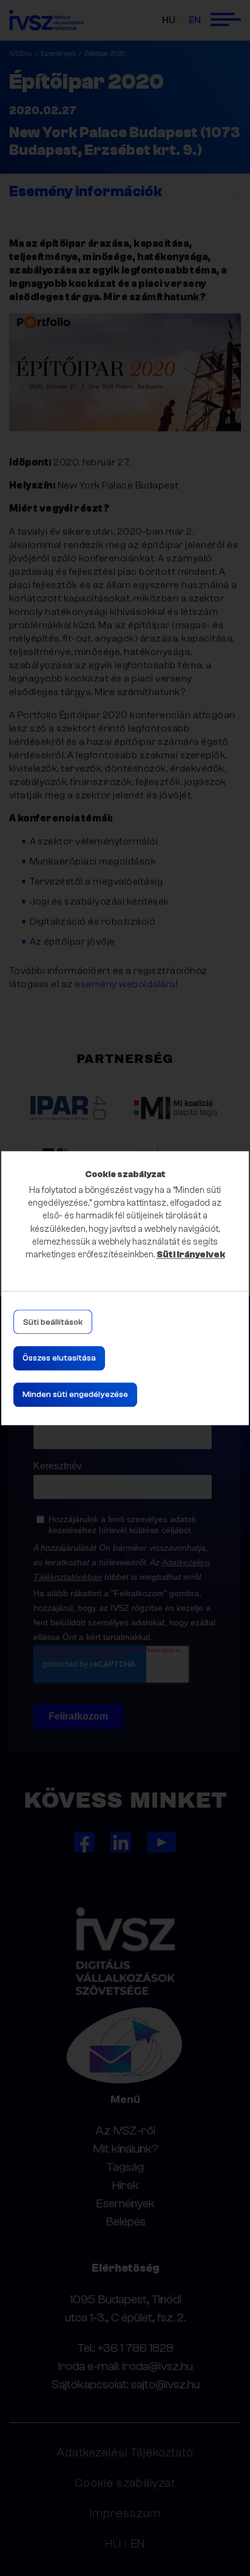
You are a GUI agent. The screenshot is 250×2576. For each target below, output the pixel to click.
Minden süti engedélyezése (75, 1395)
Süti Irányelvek (191, 1255)
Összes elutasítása (59, 1358)
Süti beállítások (53, 1322)
